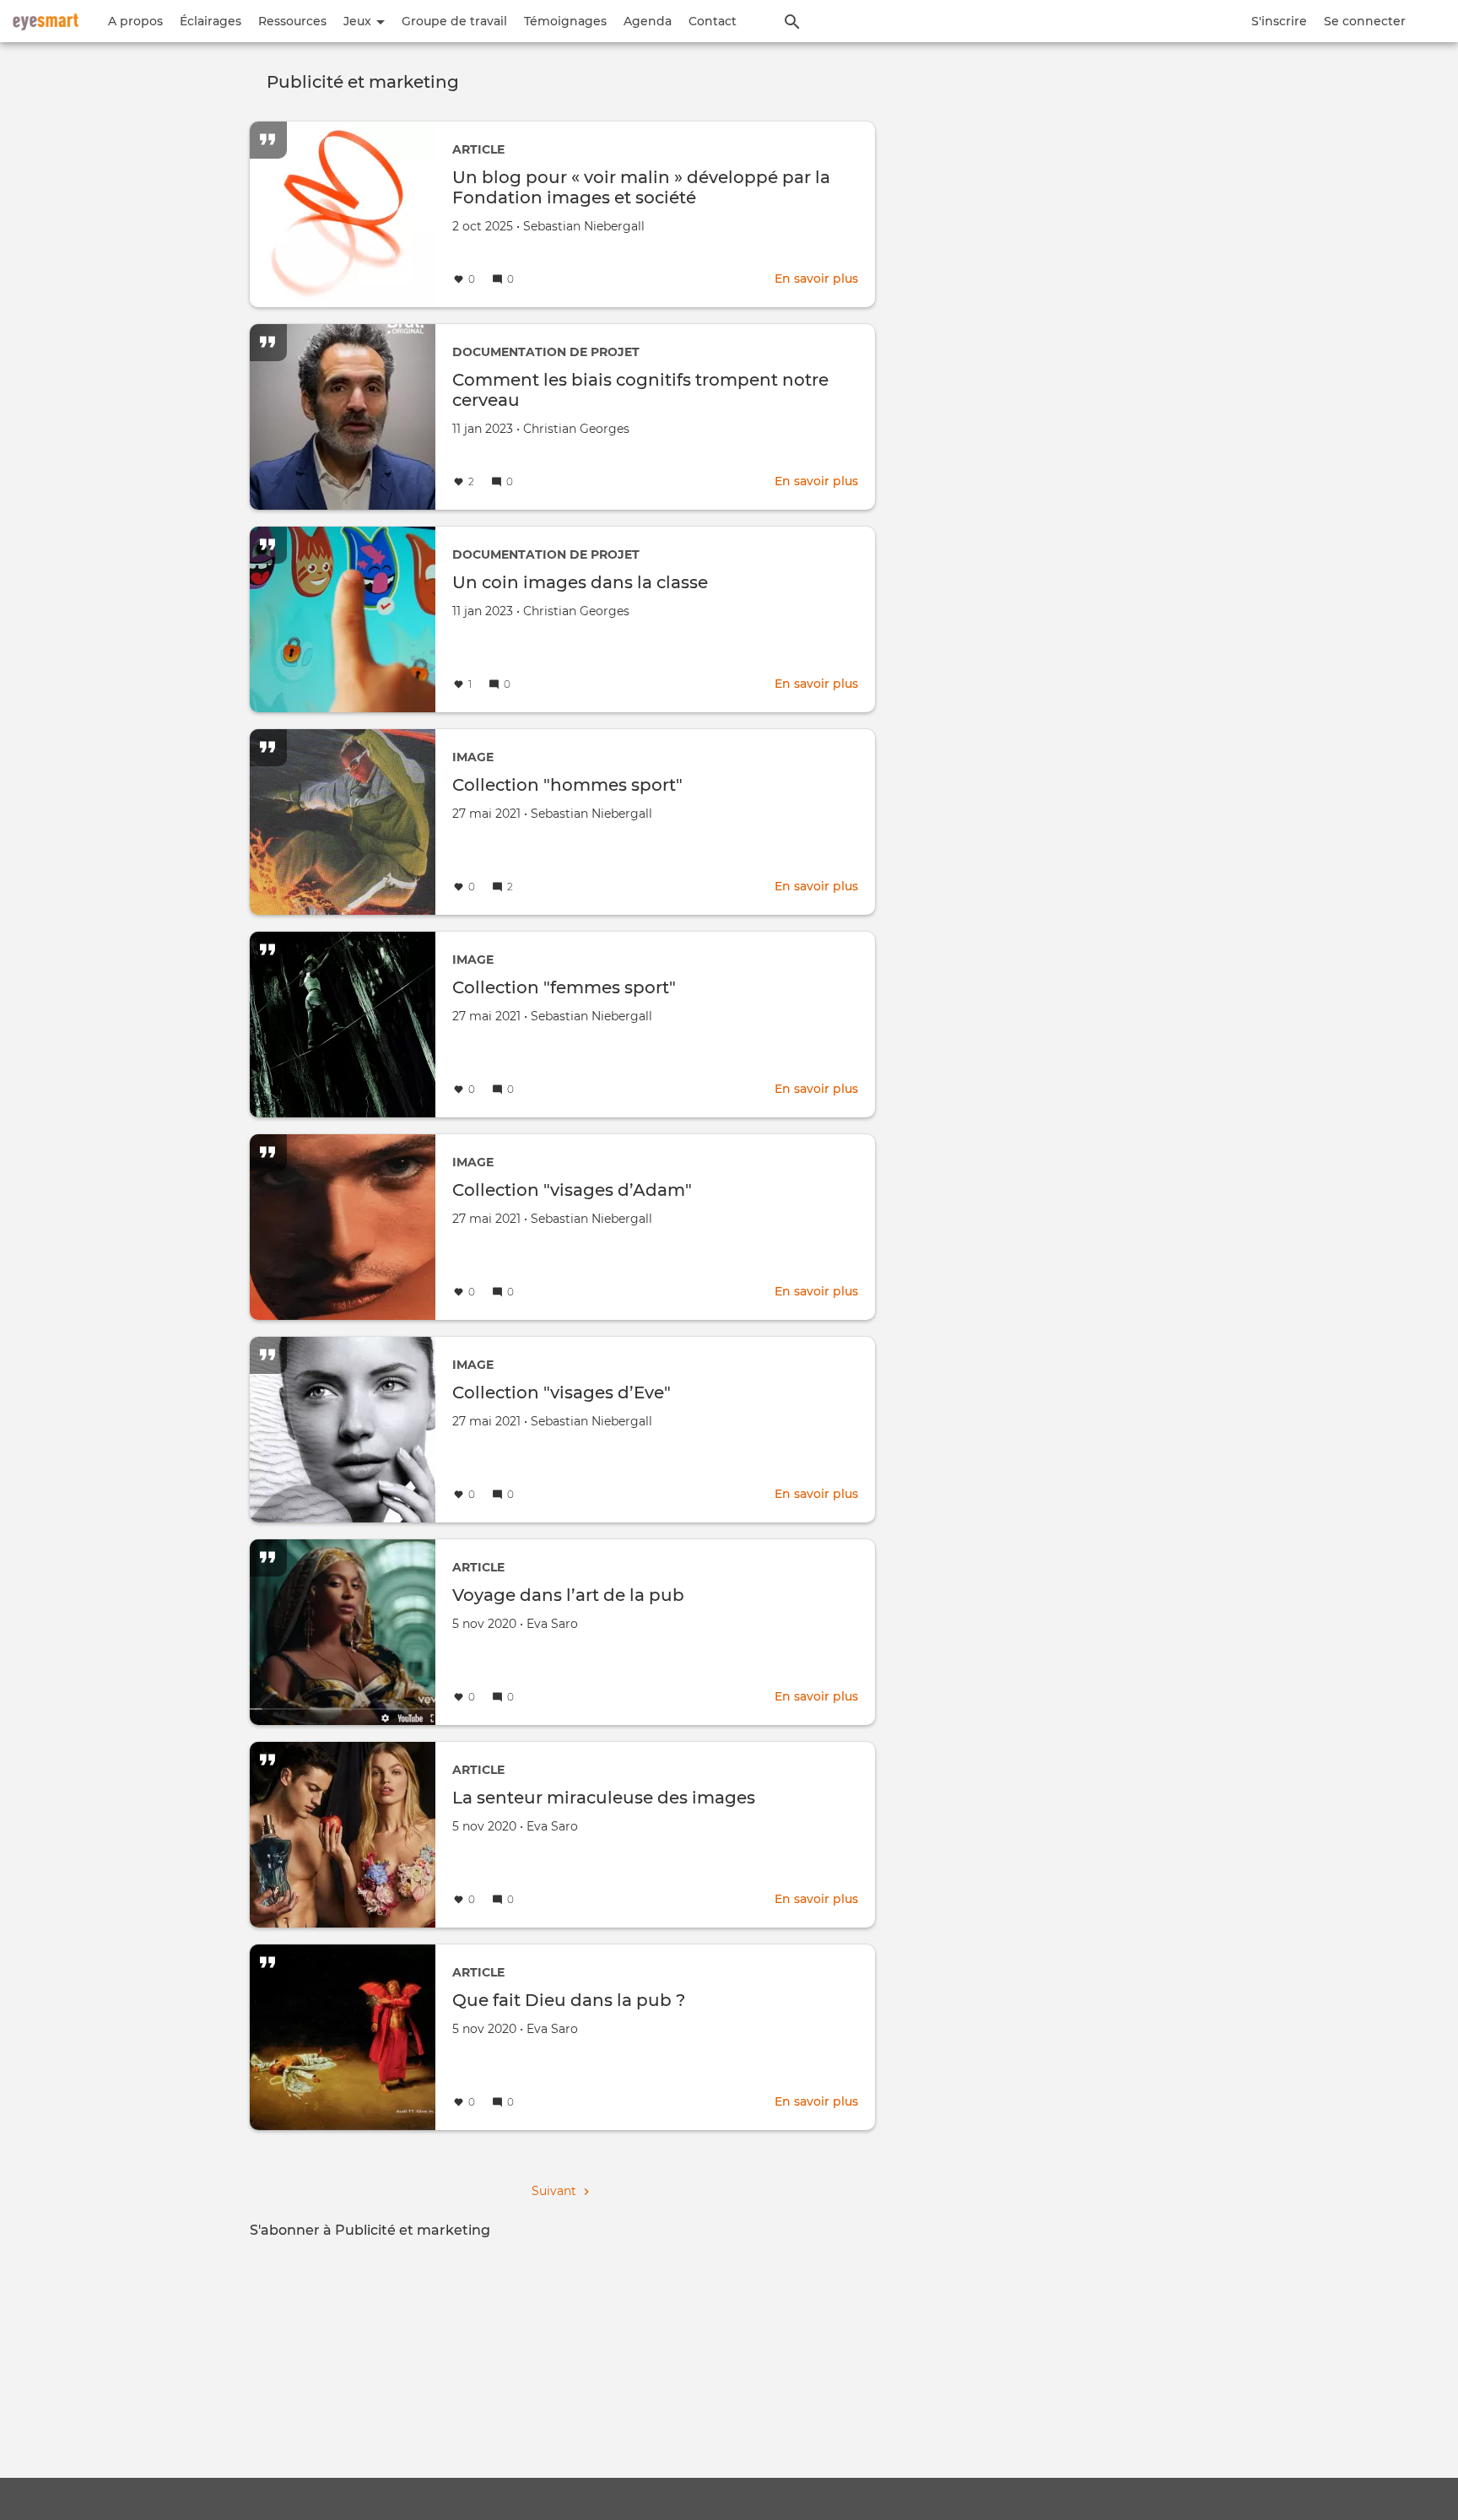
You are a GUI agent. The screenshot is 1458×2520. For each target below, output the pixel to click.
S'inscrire (1279, 21)
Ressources (292, 21)
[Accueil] (46, 21)
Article (478, 149)
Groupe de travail (454, 21)
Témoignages (565, 21)
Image (473, 757)
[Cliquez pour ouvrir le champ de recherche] (792, 21)
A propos (135, 21)
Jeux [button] (359, 21)
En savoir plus (816, 278)
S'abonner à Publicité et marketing (370, 2230)
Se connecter (1365, 21)
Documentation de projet (546, 352)
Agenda (648, 21)
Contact (713, 21)
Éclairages (211, 21)
